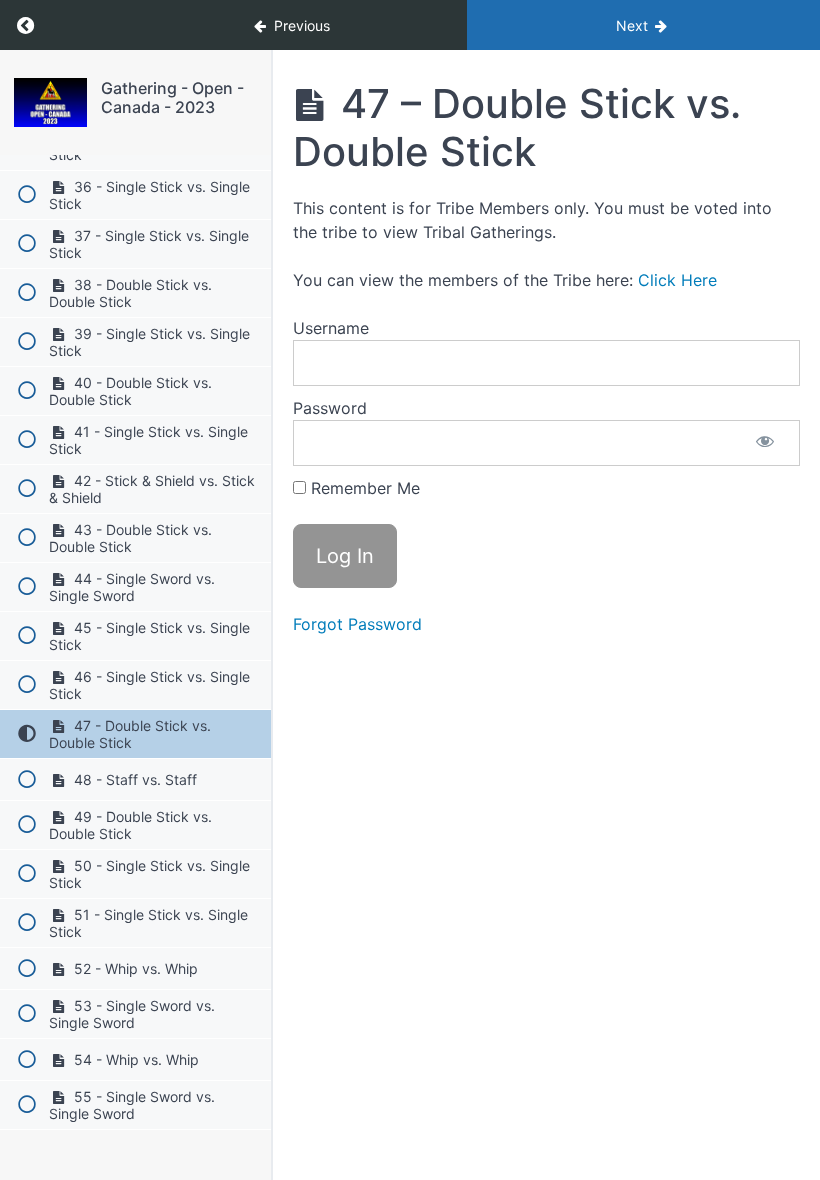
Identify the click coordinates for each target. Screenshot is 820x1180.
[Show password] (765, 443)
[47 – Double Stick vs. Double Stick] (50, 102)
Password (330, 408)
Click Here (677, 280)
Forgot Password (357, 624)
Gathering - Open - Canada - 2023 (172, 97)
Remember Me (363, 488)
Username (331, 328)
